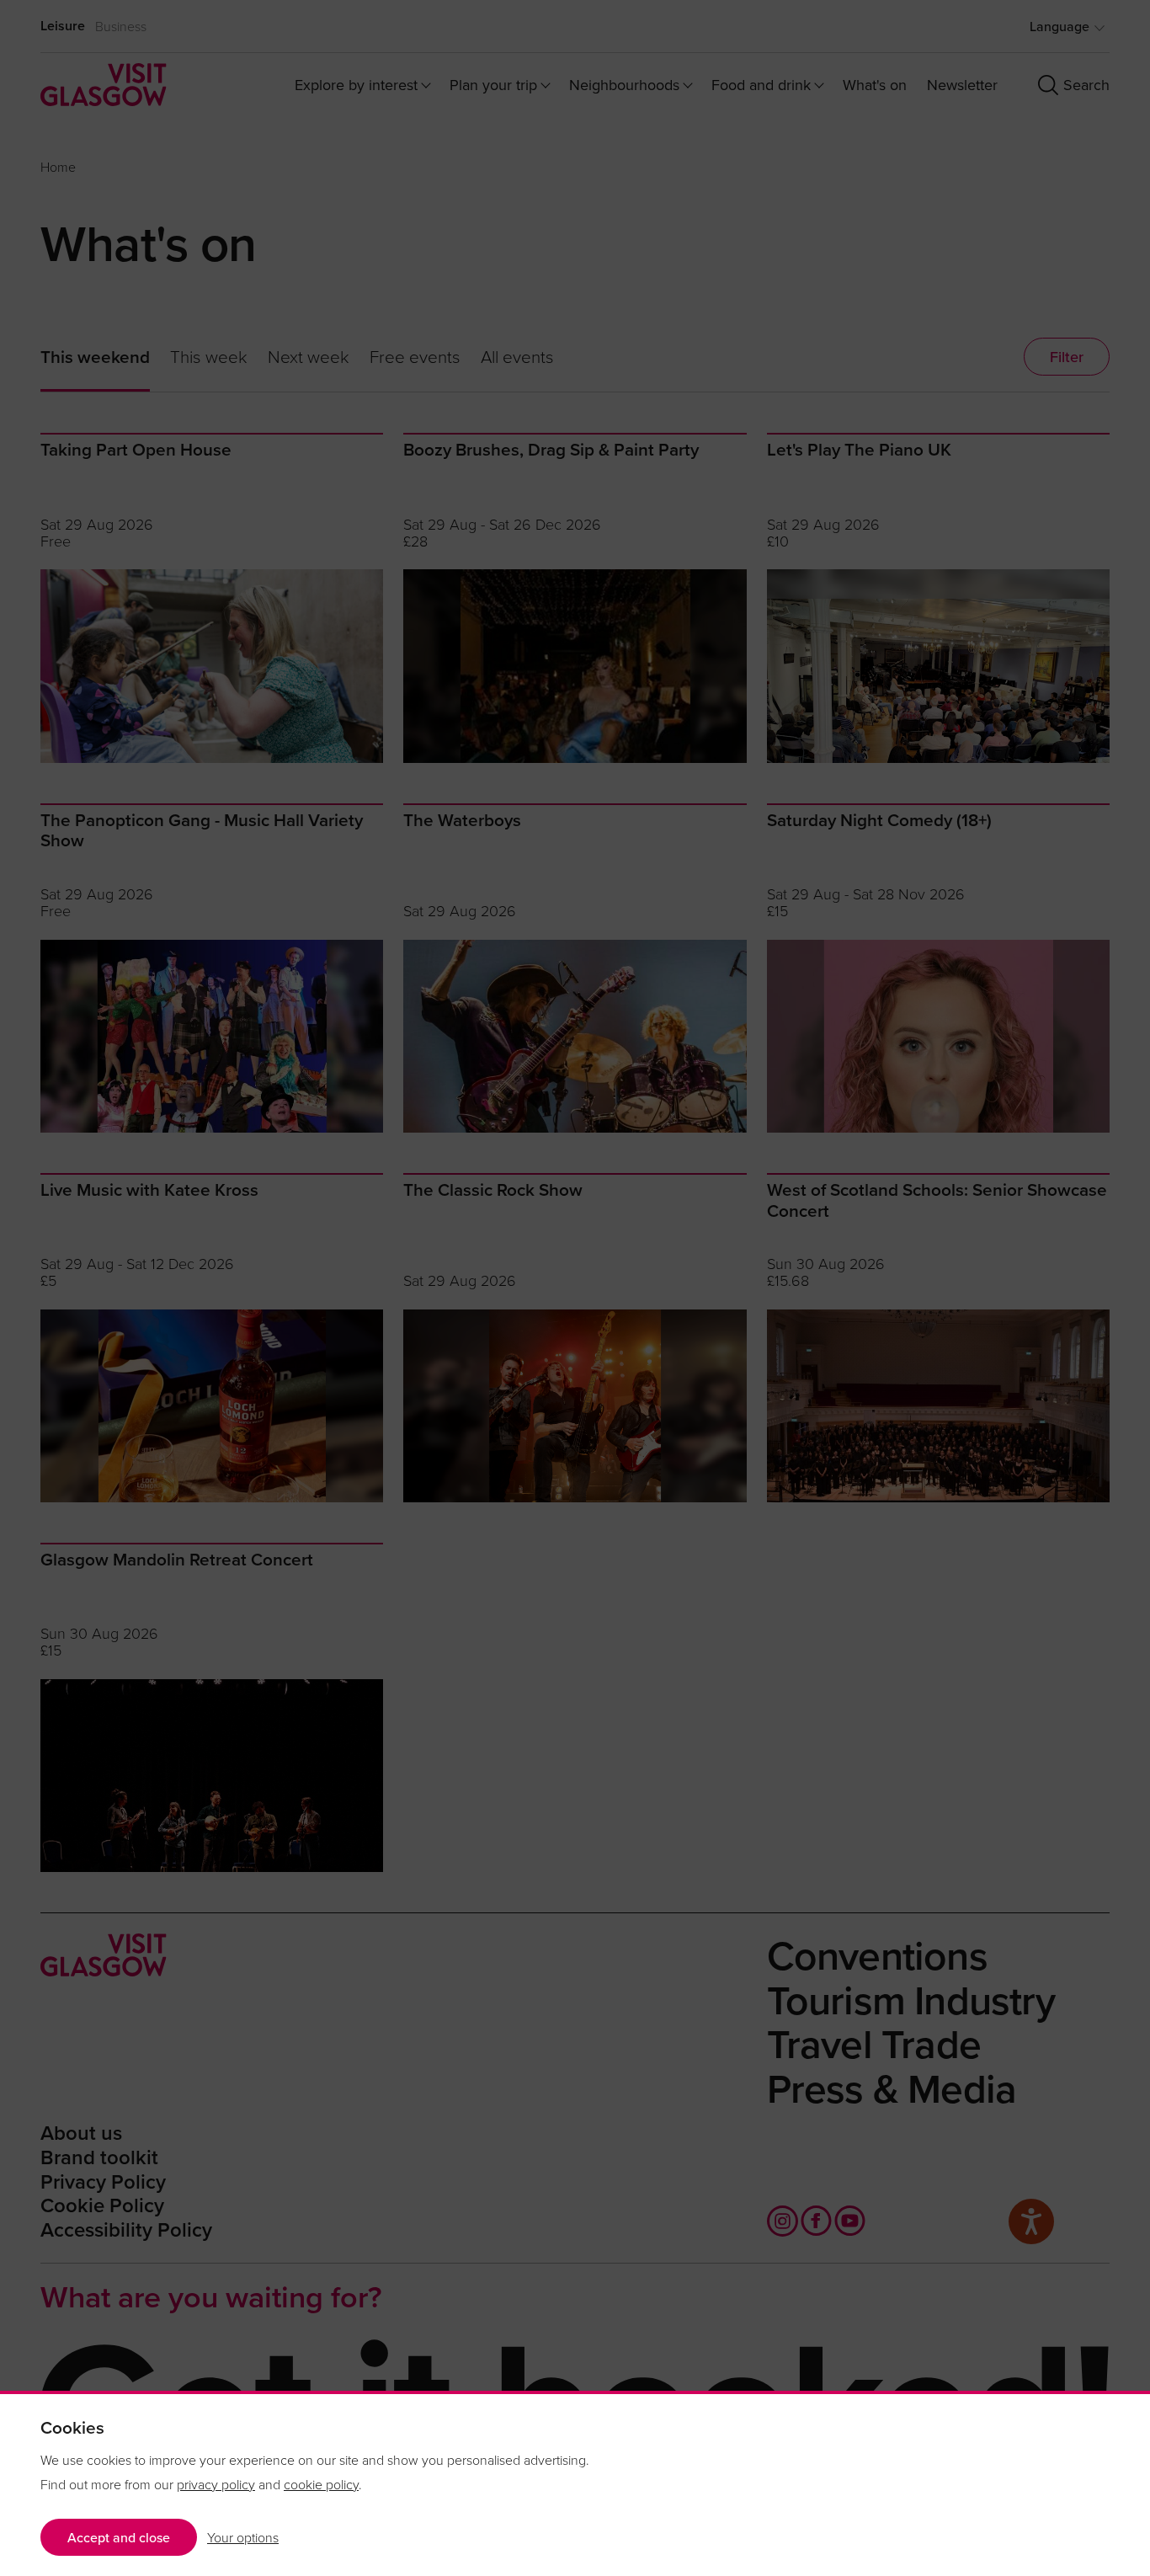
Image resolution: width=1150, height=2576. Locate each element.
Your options (243, 2537)
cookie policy (321, 2484)
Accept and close (119, 2537)
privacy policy (216, 2484)
